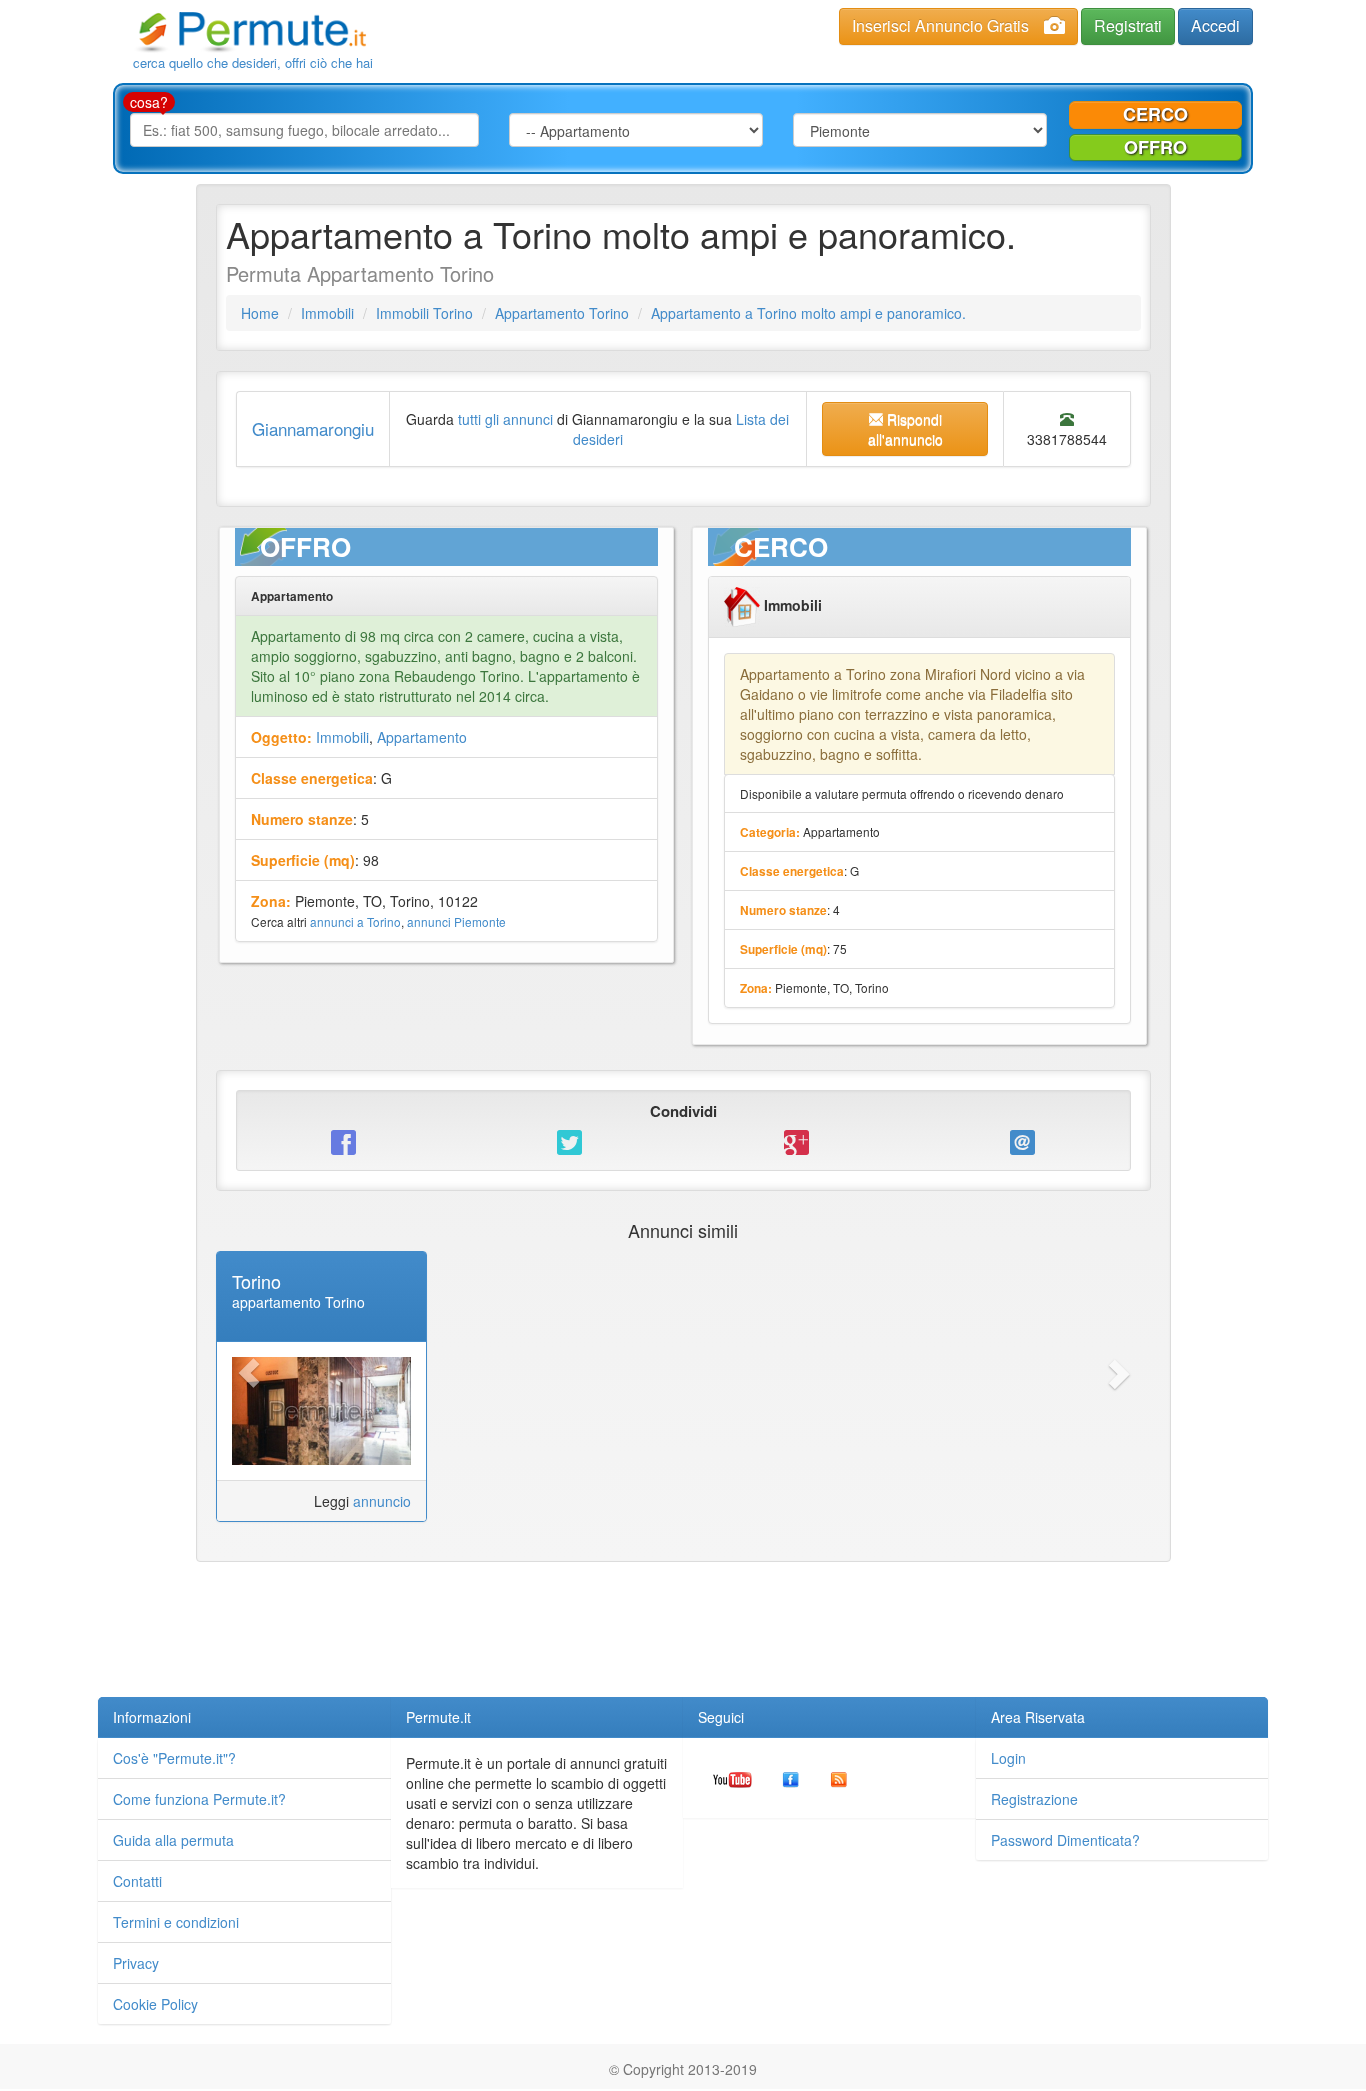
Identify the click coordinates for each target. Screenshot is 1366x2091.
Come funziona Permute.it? (199, 1799)
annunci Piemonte (456, 921)
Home (260, 313)
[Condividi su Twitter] (570, 1141)
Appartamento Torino (562, 313)
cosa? (149, 102)
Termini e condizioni (176, 1922)
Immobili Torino (424, 313)
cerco (1155, 114)
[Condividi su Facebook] (344, 1141)
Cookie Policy (155, 2004)
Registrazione (1034, 1799)
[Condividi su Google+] (796, 1141)
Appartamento (422, 737)
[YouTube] (732, 1778)
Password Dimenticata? (1065, 1840)
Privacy (136, 1963)
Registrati (1128, 25)
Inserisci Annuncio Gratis (940, 25)
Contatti (137, 1881)
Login (1008, 1758)
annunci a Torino (355, 921)
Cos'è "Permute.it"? (174, 1758)
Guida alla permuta (173, 1840)
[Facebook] (791, 1778)
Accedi (1215, 25)
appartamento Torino (298, 1302)
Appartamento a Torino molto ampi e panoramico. (808, 313)
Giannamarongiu (313, 428)
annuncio (382, 1501)
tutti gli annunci (505, 419)
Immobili (327, 313)
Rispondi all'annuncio (905, 429)
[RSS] (839, 1778)
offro (1155, 147)
